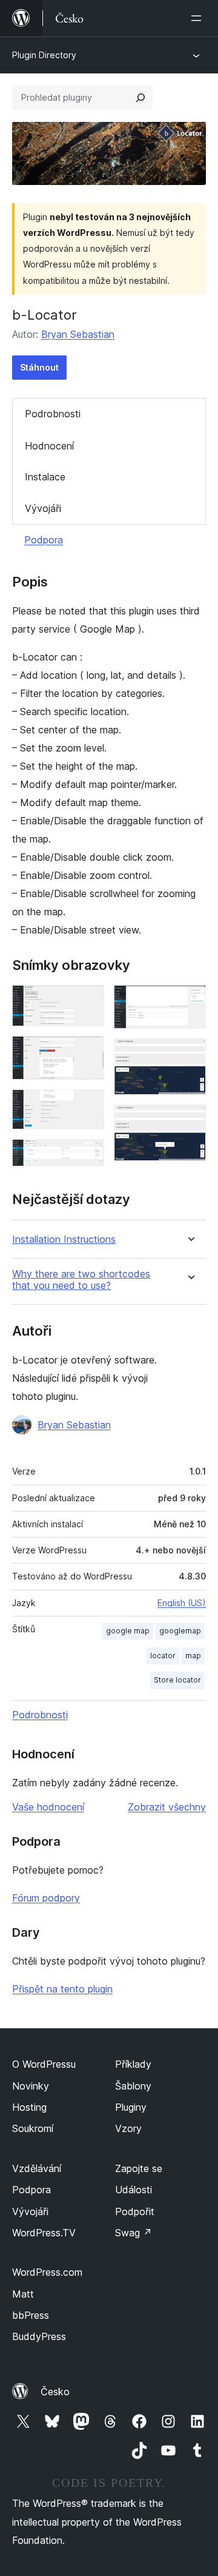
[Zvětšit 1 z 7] (88, 1001)
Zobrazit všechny (167, 1807)
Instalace (45, 477)
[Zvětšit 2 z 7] (88, 1052)
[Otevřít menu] (199, 18)
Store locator (177, 1680)
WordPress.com (47, 2272)
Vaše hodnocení (48, 1807)
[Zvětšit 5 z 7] (190, 1001)
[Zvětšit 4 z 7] (88, 1155)
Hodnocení (49, 446)
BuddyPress (39, 2336)
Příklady (133, 2064)
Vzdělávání (37, 2168)
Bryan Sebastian (78, 334)
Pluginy (131, 2107)
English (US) (182, 1603)
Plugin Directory (44, 55)
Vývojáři (43, 508)
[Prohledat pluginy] (140, 98)
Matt (23, 2294)
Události (134, 2190)
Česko (55, 2392)
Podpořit (135, 2211)
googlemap (180, 1631)
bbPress (31, 2315)
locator (163, 1656)
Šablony (133, 2086)
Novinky (31, 2086)
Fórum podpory (46, 1898)
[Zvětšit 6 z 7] (190, 1055)
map (193, 1656)
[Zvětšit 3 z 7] (88, 1106)
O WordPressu (44, 2064)
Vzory (128, 2128)
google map (128, 1631)
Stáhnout (39, 367)
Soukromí (33, 2128)
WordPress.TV (44, 2233)
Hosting (29, 2107)
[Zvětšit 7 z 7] (190, 1121)
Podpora (44, 540)
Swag (134, 2233)
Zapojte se (139, 2168)
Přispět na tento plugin (62, 1989)
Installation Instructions (64, 1239)
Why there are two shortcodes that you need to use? (81, 1280)
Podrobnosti (53, 414)
